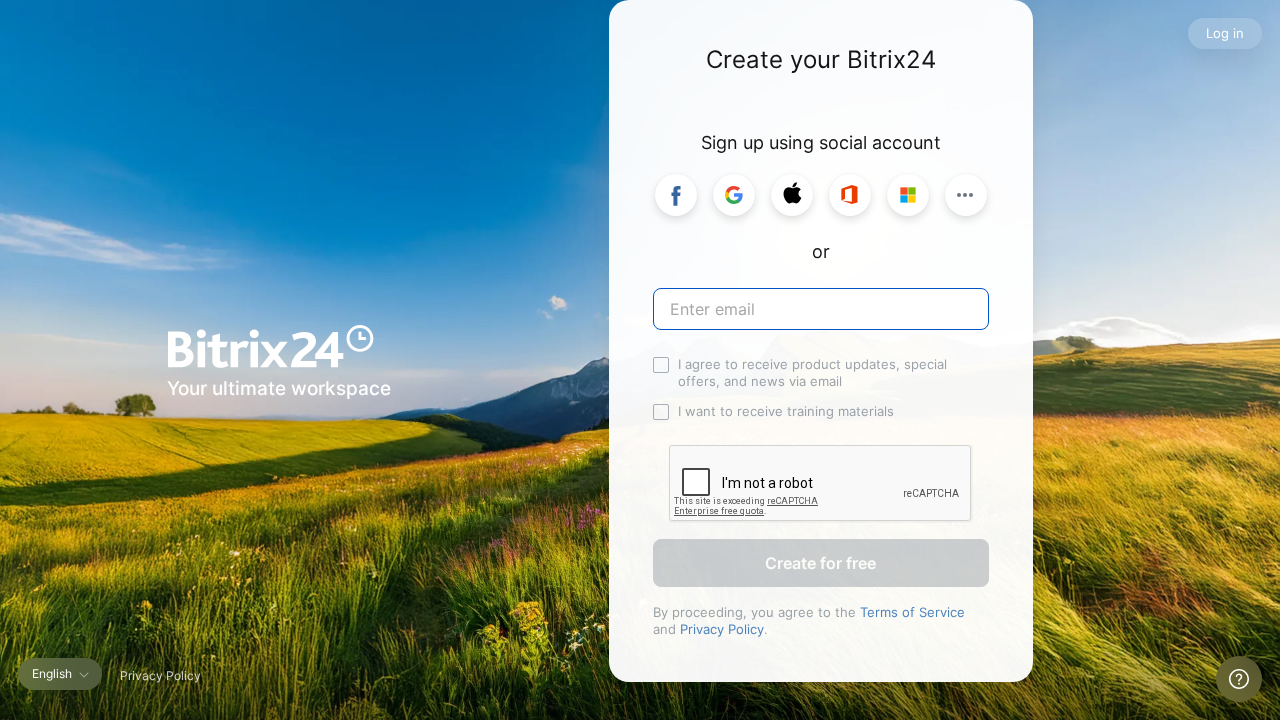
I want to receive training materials (786, 411)
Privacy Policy (722, 629)
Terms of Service (912, 612)
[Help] (1239, 679)
